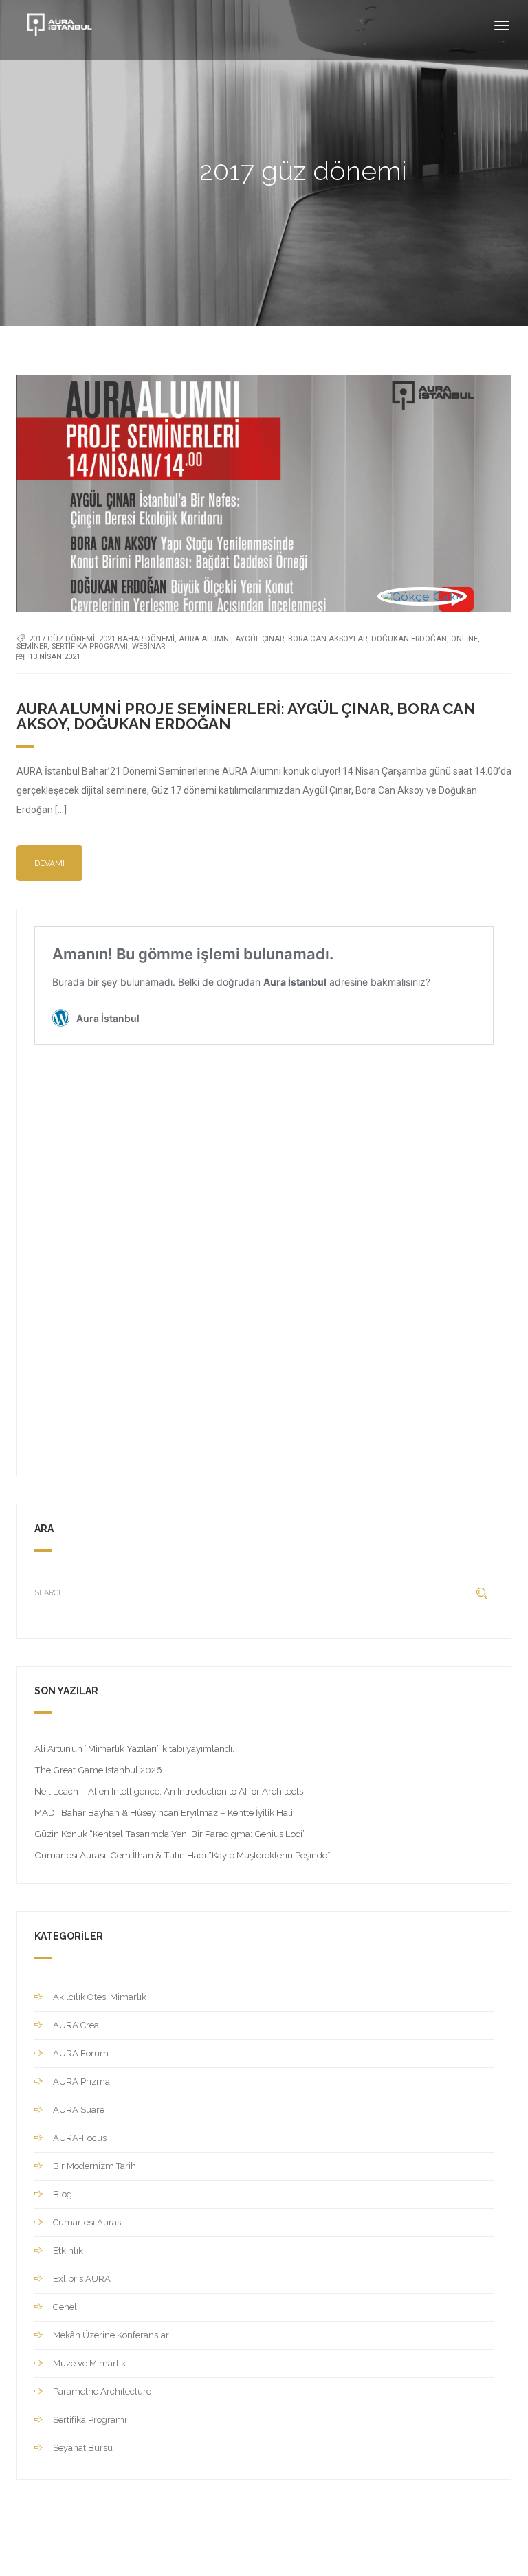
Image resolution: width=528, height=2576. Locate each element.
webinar (148, 646)
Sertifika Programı (90, 646)
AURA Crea (76, 2025)
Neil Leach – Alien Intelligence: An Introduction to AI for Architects (169, 1791)
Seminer (32, 646)
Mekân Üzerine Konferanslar (111, 2335)
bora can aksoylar (328, 639)
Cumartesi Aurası (88, 2222)
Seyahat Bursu (83, 2448)
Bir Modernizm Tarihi (96, 2166)
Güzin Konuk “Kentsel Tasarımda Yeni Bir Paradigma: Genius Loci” (170, 1834)
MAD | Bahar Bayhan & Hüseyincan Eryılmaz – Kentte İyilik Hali (164, 1812)
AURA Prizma (81, 2081)
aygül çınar (260, 639)
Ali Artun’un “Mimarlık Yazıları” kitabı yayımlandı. (134, 1748)
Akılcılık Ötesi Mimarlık (100, 1997)
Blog (63, 2194)
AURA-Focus (80, 2138)
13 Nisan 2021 (55, 657)
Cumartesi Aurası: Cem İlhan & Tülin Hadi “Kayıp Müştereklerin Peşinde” (183, 1855)
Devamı (49, 863)
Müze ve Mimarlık (89, 2363)
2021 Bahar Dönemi (137, 639)
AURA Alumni (205, 639)
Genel (65, 2307)
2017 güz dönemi (62, 639)
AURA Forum (81, 2053)
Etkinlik (68, 2251)
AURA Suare (79, 2110)
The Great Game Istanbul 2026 (98, 1770)
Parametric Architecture (102, 2391)
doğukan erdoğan (409, 639)
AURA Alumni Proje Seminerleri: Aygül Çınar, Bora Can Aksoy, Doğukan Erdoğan (246, 716)
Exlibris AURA (82, 2279)
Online (464, 639)
